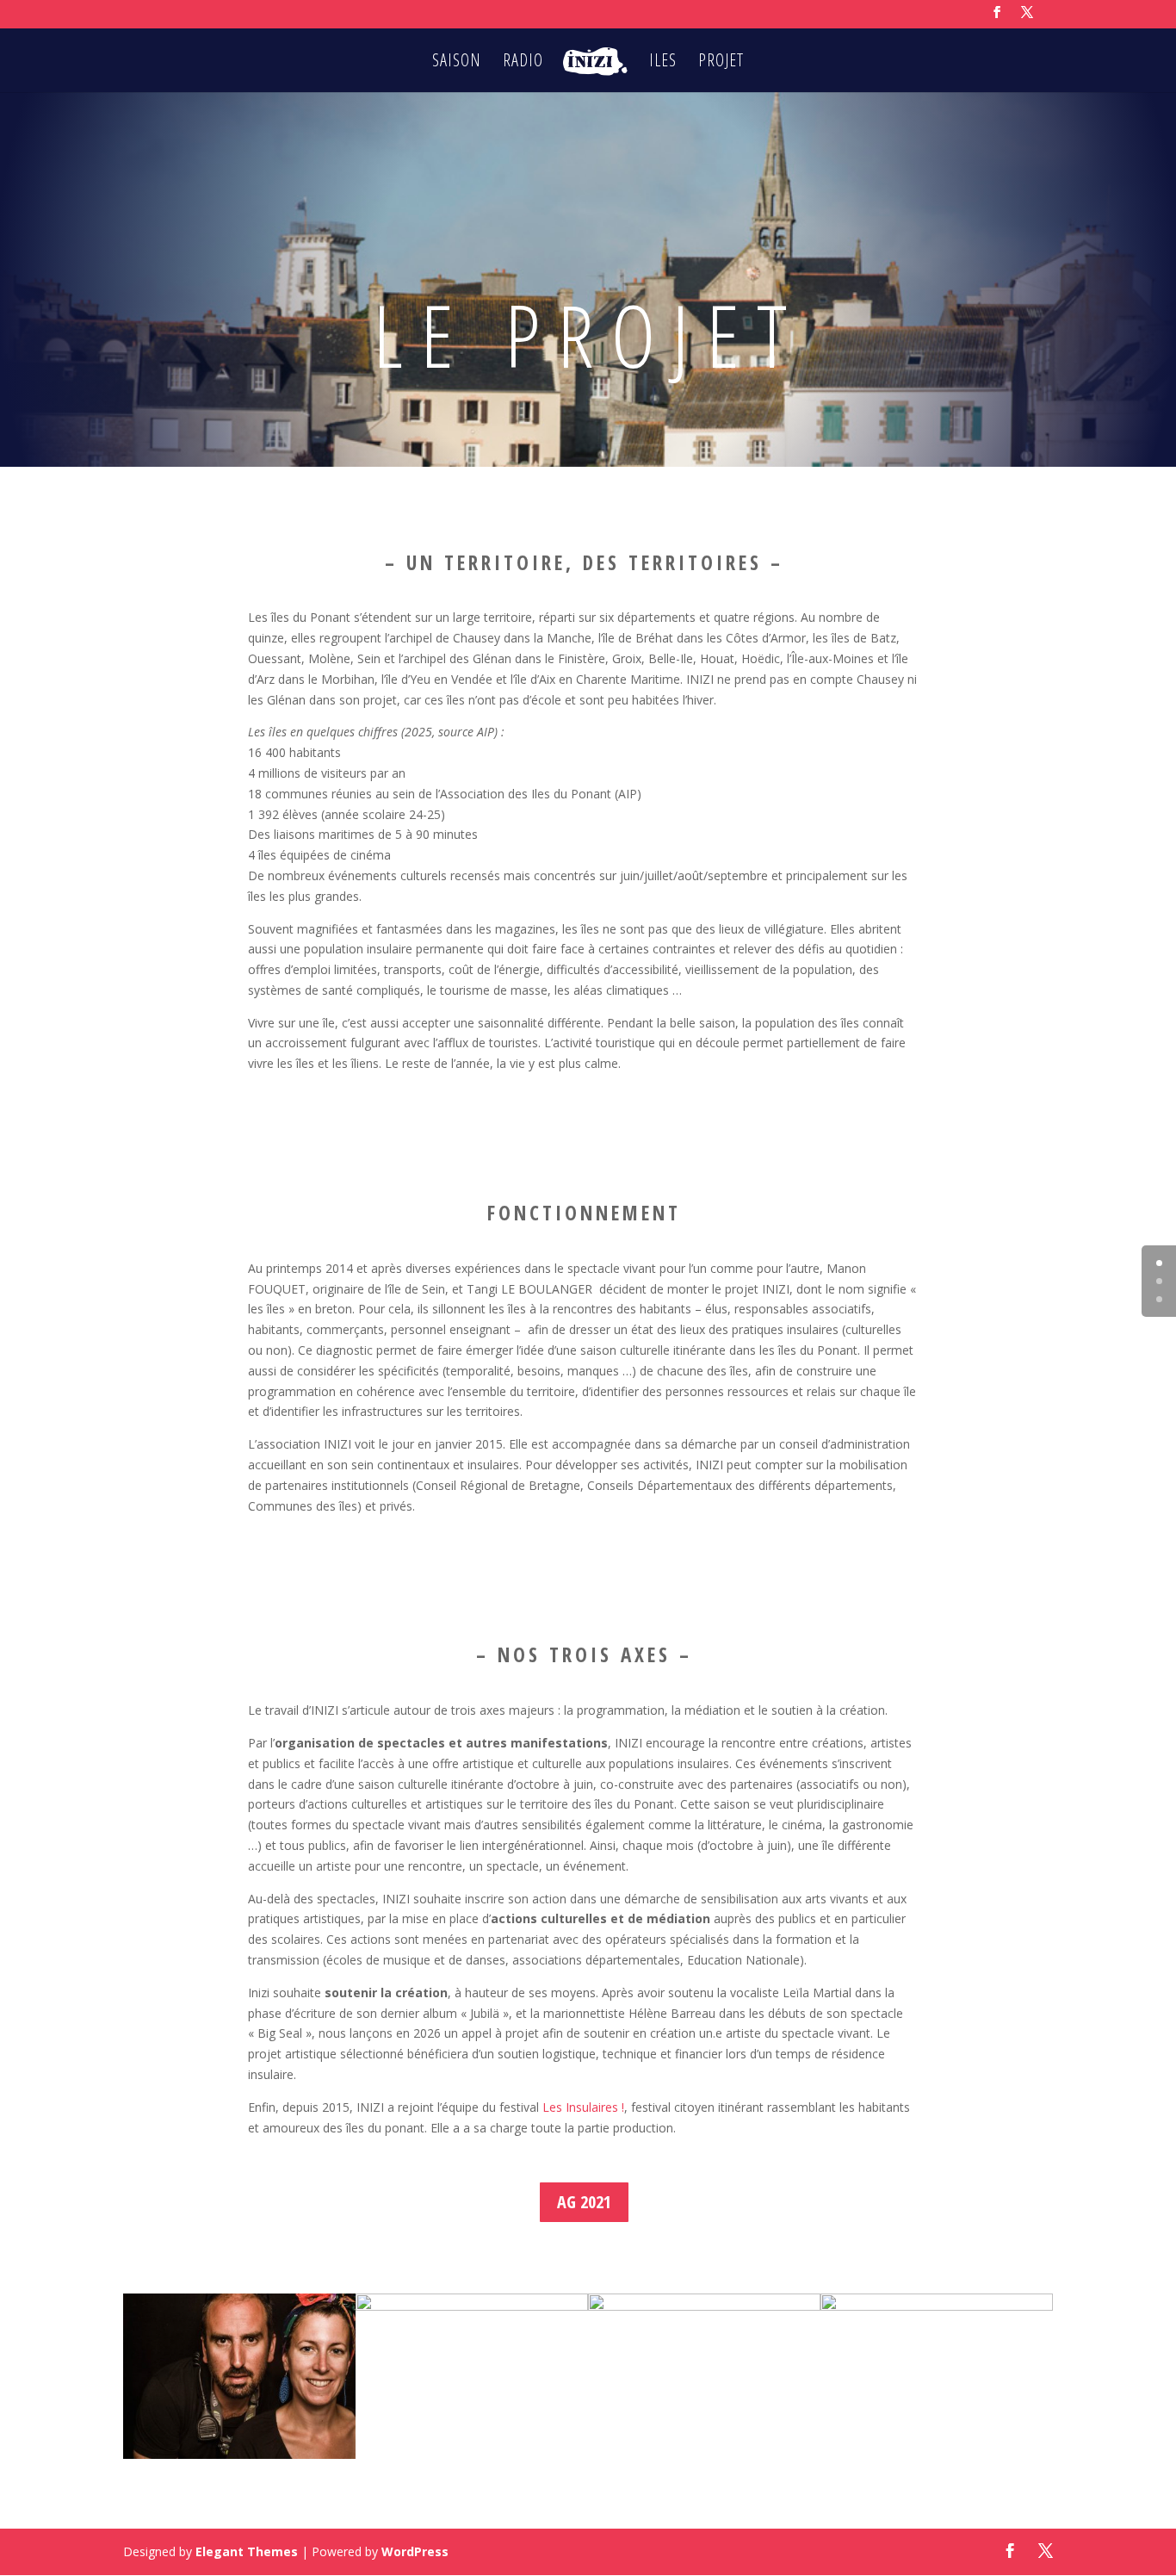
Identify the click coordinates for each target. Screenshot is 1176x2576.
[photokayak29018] (472, 2306)
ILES (663, 63)
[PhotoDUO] (239, 2454)
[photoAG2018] (704, 2306)
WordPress (415, 2551)
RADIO (523, 63)
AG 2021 (584, 2202)
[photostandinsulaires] (937, 2306)
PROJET (721, 63)
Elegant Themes (247, 2551)
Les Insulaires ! (583, 2107)
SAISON (457, 63)
